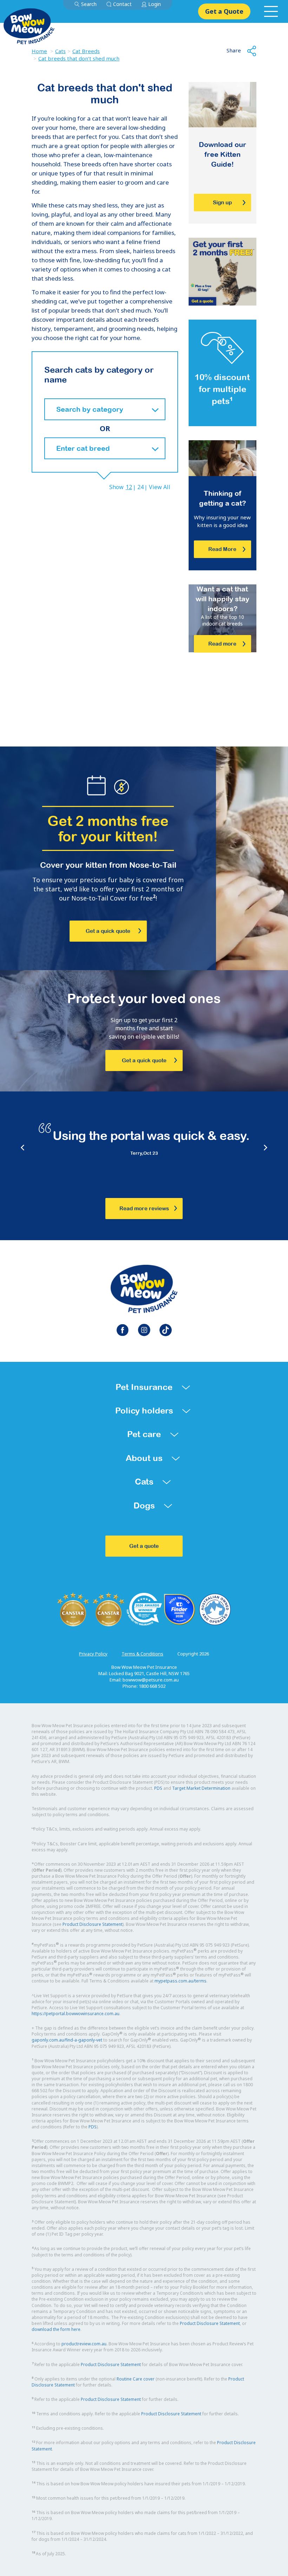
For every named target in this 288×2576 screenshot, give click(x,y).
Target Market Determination (201, 1788)
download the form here (56, 2329)
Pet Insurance (144, 1387)
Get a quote (144, 1546)
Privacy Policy (93, 1654)
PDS (158, 1788)
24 (140, 487)
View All (160, 487)
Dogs (144, 1505)
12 (129, 487)
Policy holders (144, 1411)
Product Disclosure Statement (93, 1924)
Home (39, 51)
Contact (122, 4)
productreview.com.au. (84, 2344)
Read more (222, 644)
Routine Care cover (136, 2379)
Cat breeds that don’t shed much (79, 58)
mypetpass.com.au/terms (181, 1981)
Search (89, 4)
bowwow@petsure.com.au (151, 1680)
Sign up (222, 202)
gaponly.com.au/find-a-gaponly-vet (67, 2040)
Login (155, 4)
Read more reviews (144, 1208)
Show (116, 487)
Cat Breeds (86, 51)
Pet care (144, 1434)
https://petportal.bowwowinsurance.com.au (76, 2014)
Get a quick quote (108, 931)
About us (144, 1458)
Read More (222, 549)
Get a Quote (224, 11)
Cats (60, 51)
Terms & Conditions (142, 1654)
